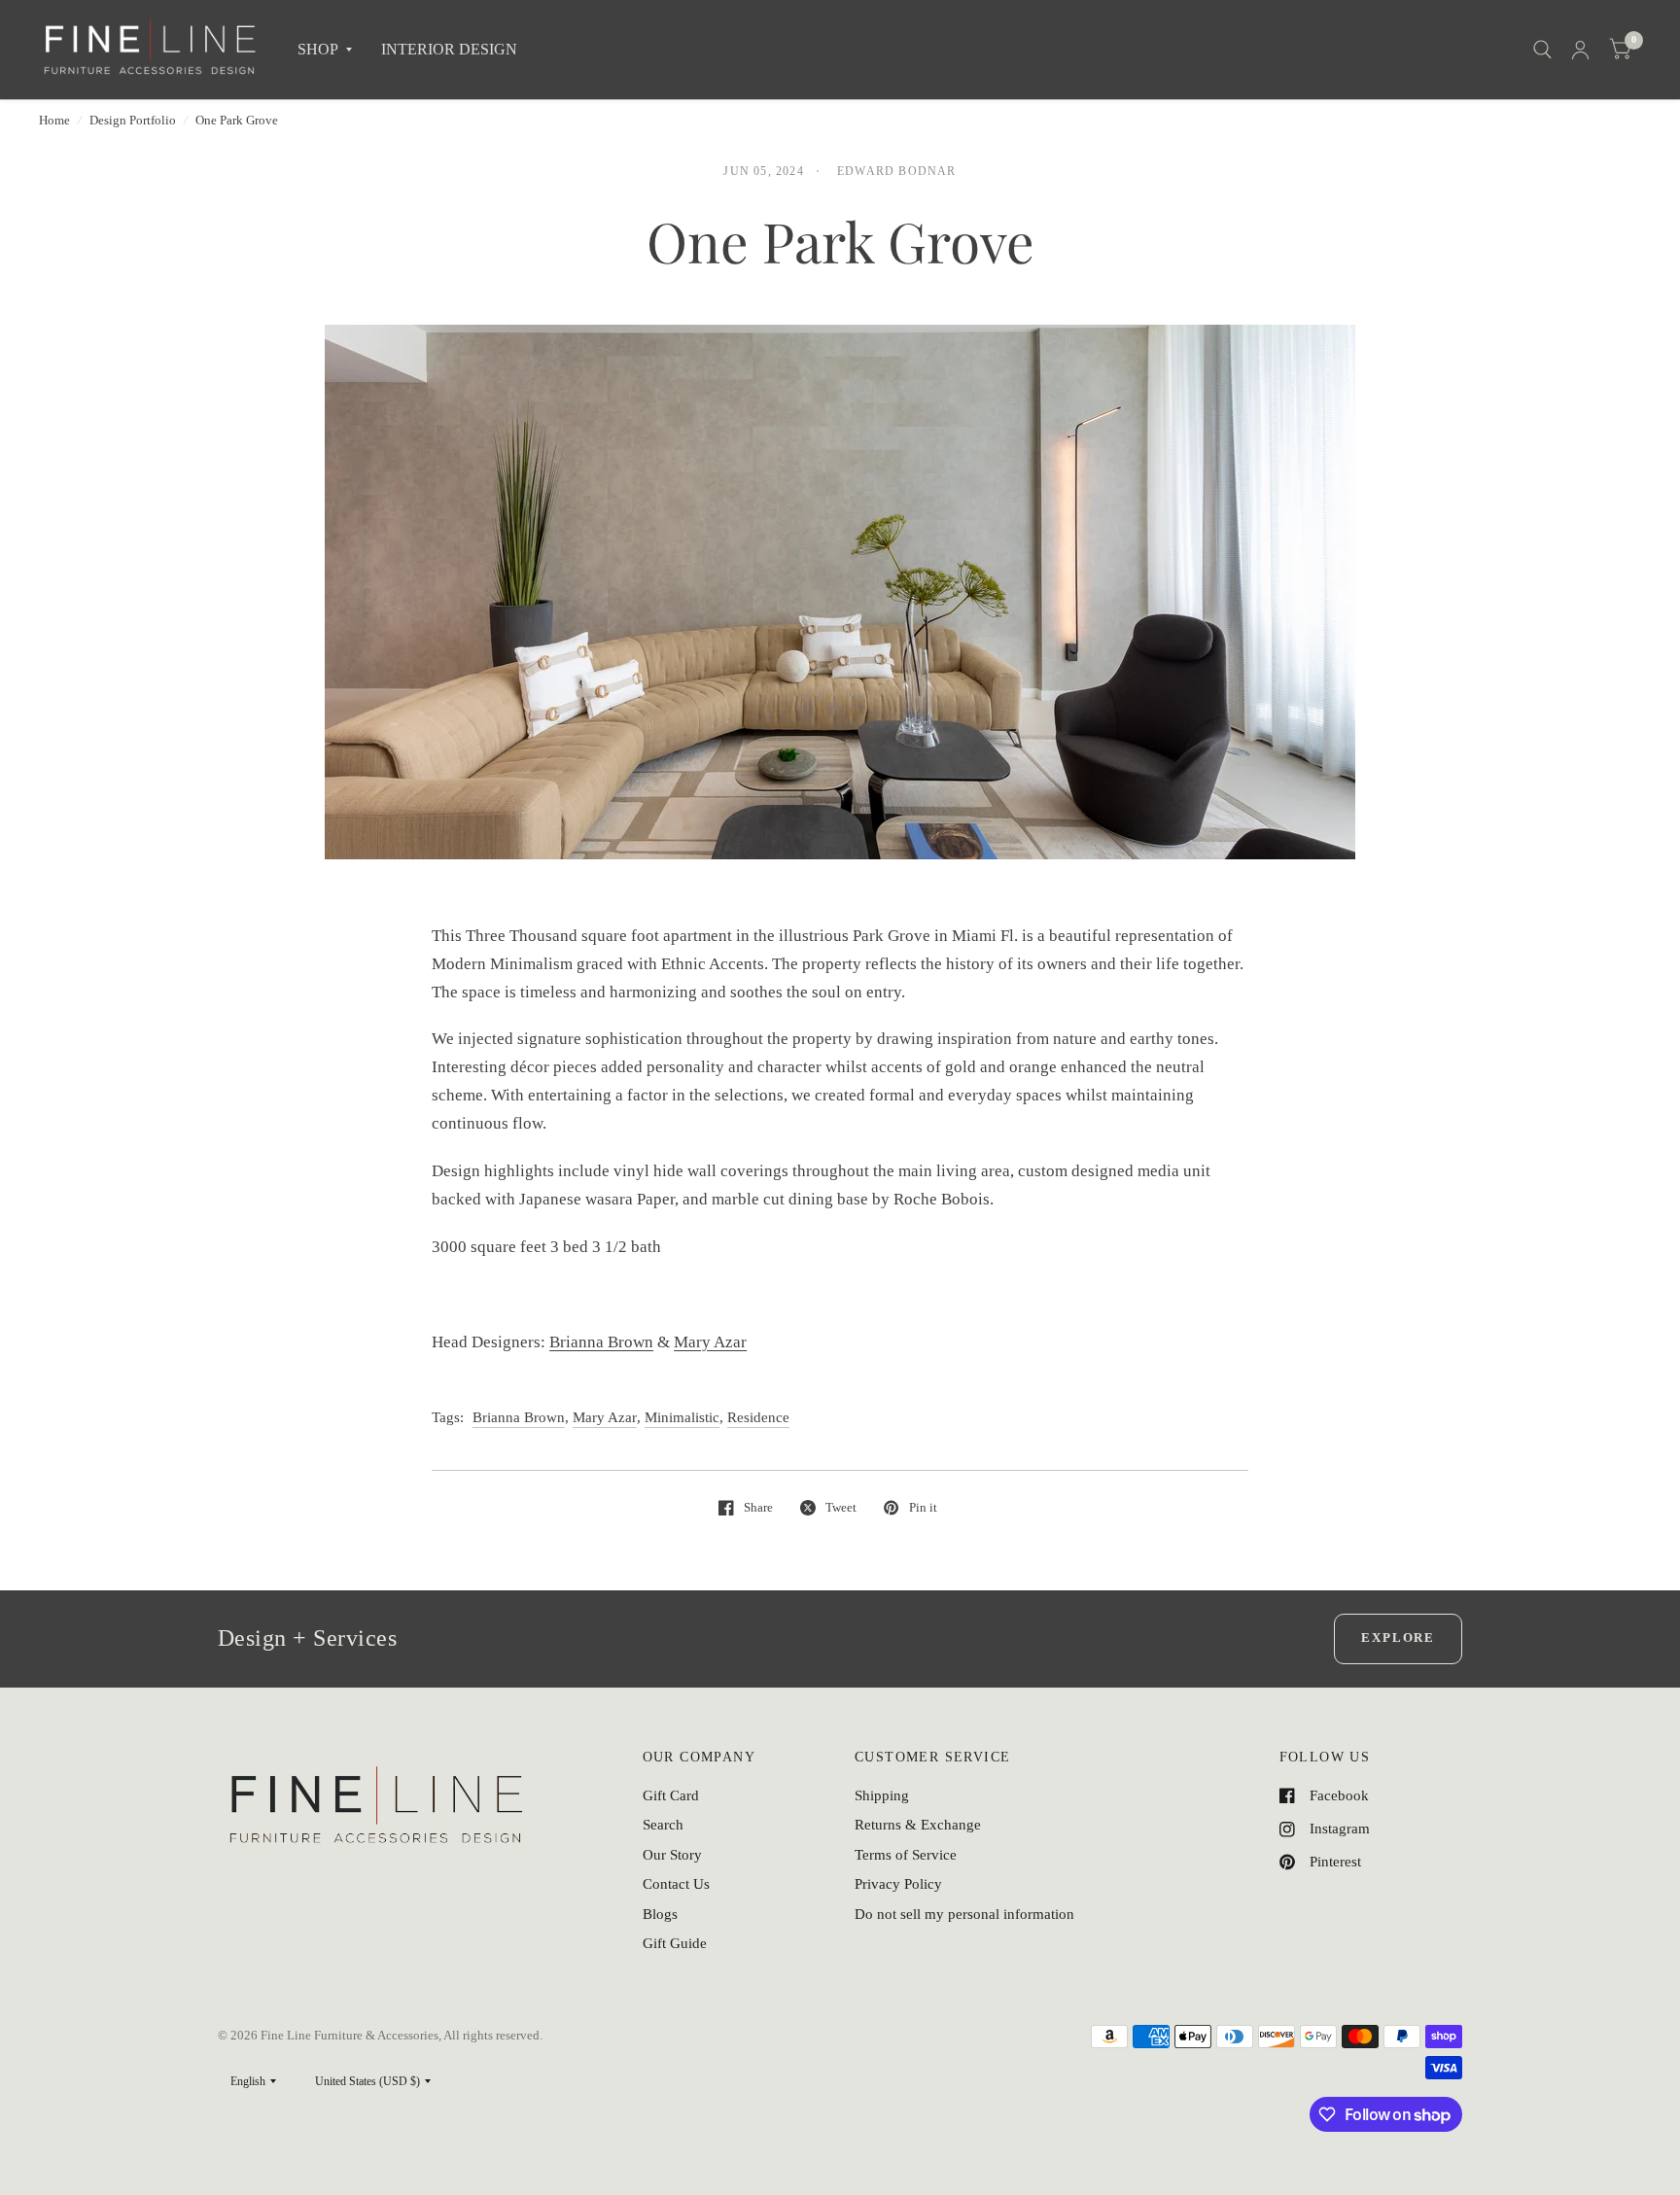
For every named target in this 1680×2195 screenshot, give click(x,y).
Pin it (923, 1507)
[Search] (1542, 50)
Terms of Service (906, 1855)
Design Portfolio (133, 120)
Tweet (841, 1507)
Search (663, 1825)
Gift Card (671, 1795)
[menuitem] (325, 50)
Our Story (672, 1855)
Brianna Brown (601, 1342)
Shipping (882, 1795)
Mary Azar (710, 1342)
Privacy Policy (898, 1884)
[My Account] (1580, 50)
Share (758, 1507)
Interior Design (449, 49)
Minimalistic (682, 1417)
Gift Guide (675, 1943)
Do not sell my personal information (964, 1914)
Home (54, 120)
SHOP (318, 49)
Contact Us (676, 1884)
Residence (758, 1417)
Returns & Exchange (918, 1825)
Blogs (660, 1914)
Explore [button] (1398, 1638)
